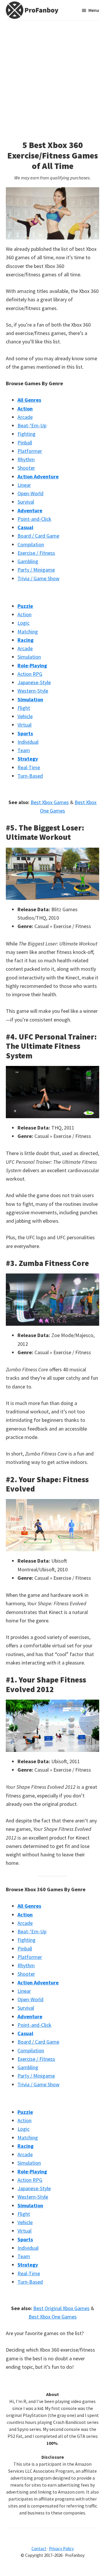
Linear (24, 485)
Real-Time (29, 767)
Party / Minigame (36, 570)
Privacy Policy (61, 2549)
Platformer (30, 451)
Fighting (27, 434)
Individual (28, 742)
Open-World (30, 493)
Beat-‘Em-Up (32, 425)
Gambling (28, 561)
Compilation (31, 544)
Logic (23, 623)
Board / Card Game (38, 536)
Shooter (26, 468)
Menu (94, 10)
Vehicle (25, 716)
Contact (39, 2549)
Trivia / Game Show (38, 578)
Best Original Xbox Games (61, 2308)
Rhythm (26, 459)
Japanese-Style (34, 682)
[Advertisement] (52, 76)
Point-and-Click (34, 519)
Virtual (24, 725)
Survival (26, 502)
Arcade (25, 417)
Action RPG (30, 674)
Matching (28, 632)
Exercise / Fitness (36, 553)
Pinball (25, 443)
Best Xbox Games (50, 802)
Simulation (29, 657)
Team (24, 750)
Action (24, 614)
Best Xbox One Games (53, 2317)
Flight (24, 708)
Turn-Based (30, 776)
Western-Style (33, 691)
